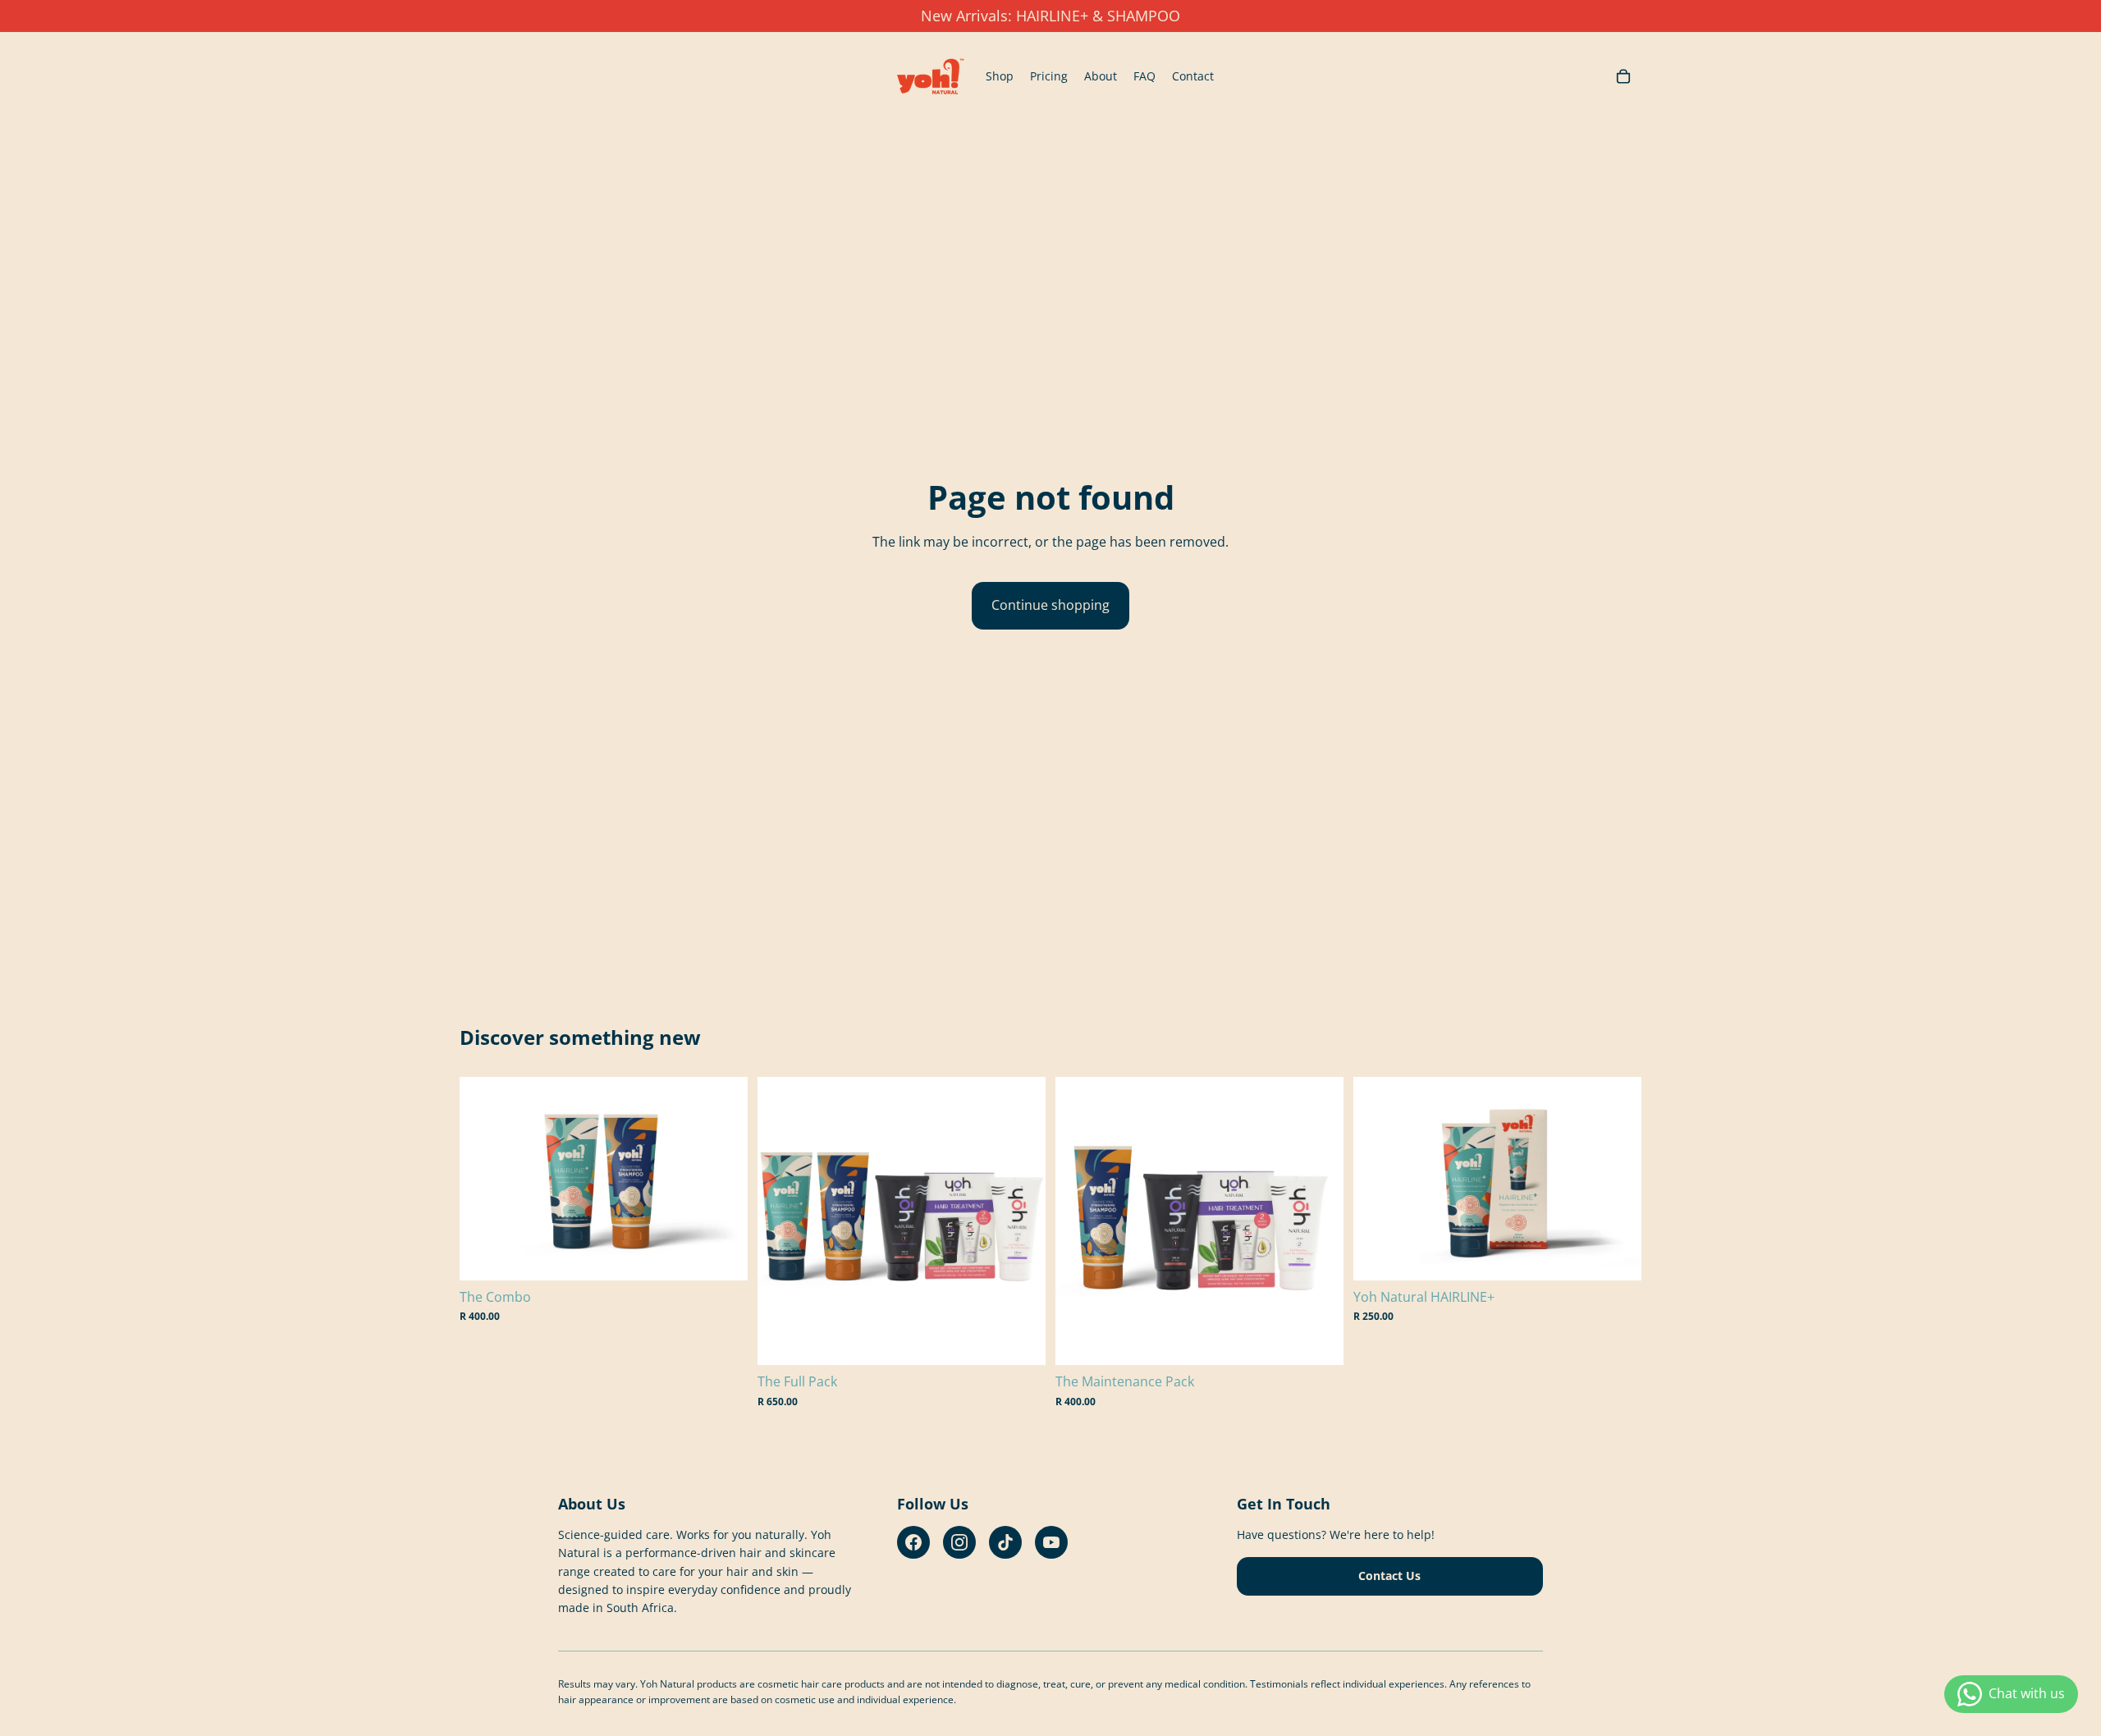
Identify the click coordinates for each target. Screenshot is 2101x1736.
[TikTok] (1005, 1542)
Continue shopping (1050, 605)
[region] (1050, 16)
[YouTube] (1051, 1542)
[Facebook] (913, 1542)
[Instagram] (959, 1542)
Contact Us (1389, 1576)
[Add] (722, 1255)
